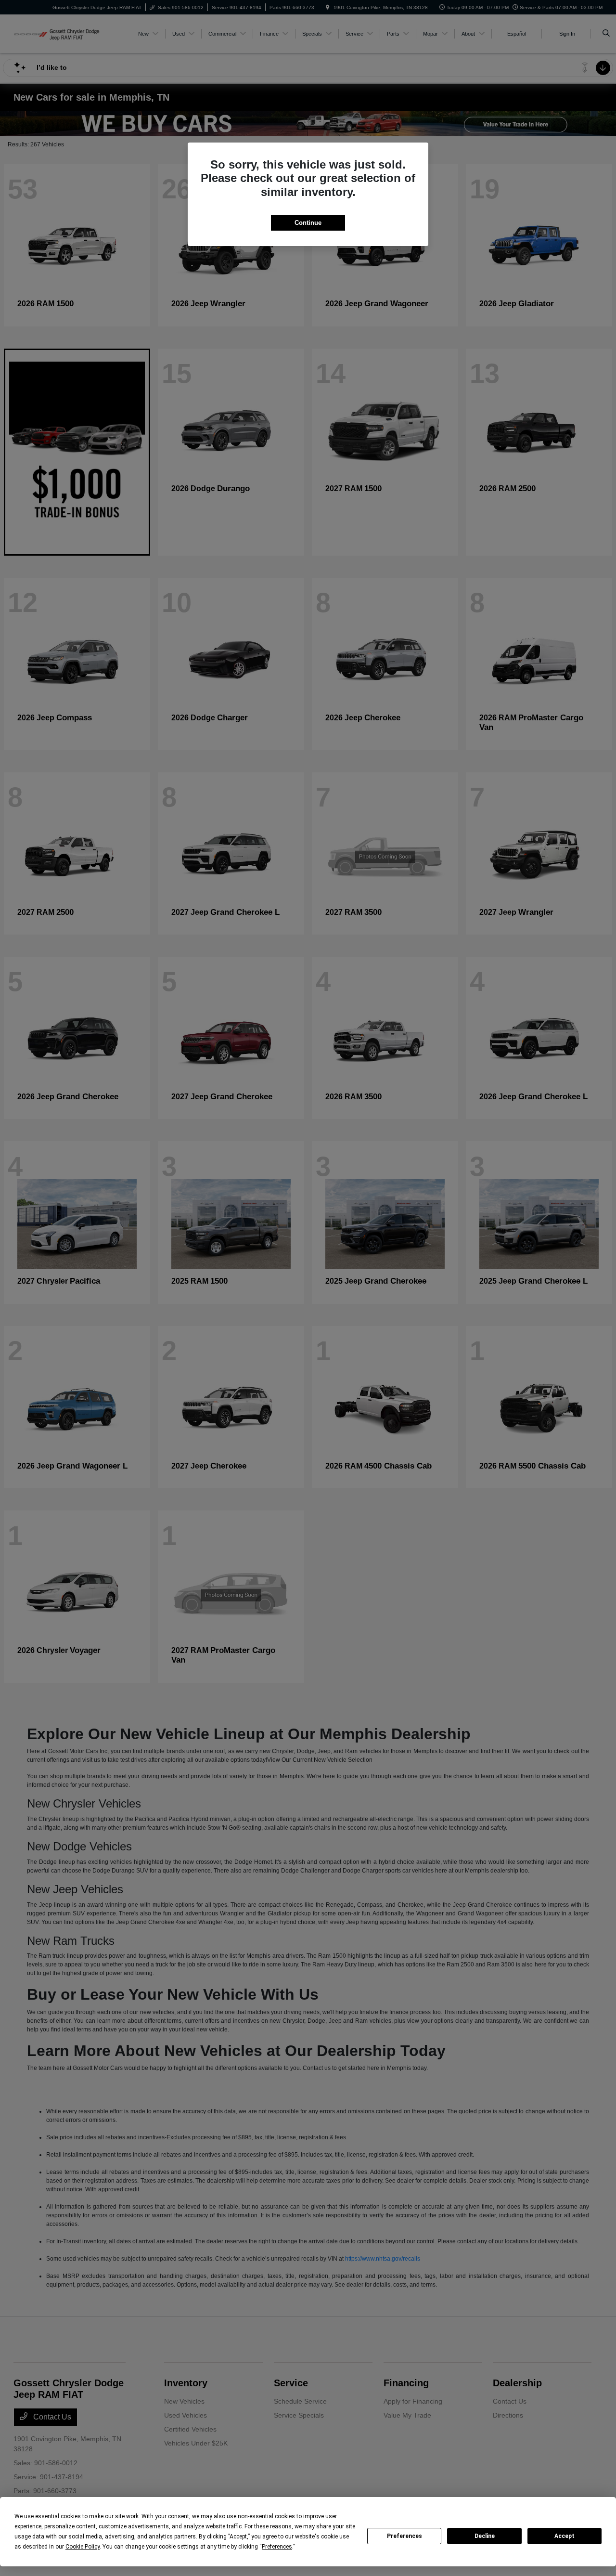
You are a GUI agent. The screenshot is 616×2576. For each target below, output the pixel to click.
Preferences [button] (277, 2547)
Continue (308, 223)
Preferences (404, 2536)
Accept (565, 2536)
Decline (485, 2536)
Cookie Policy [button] (83, 2547)
